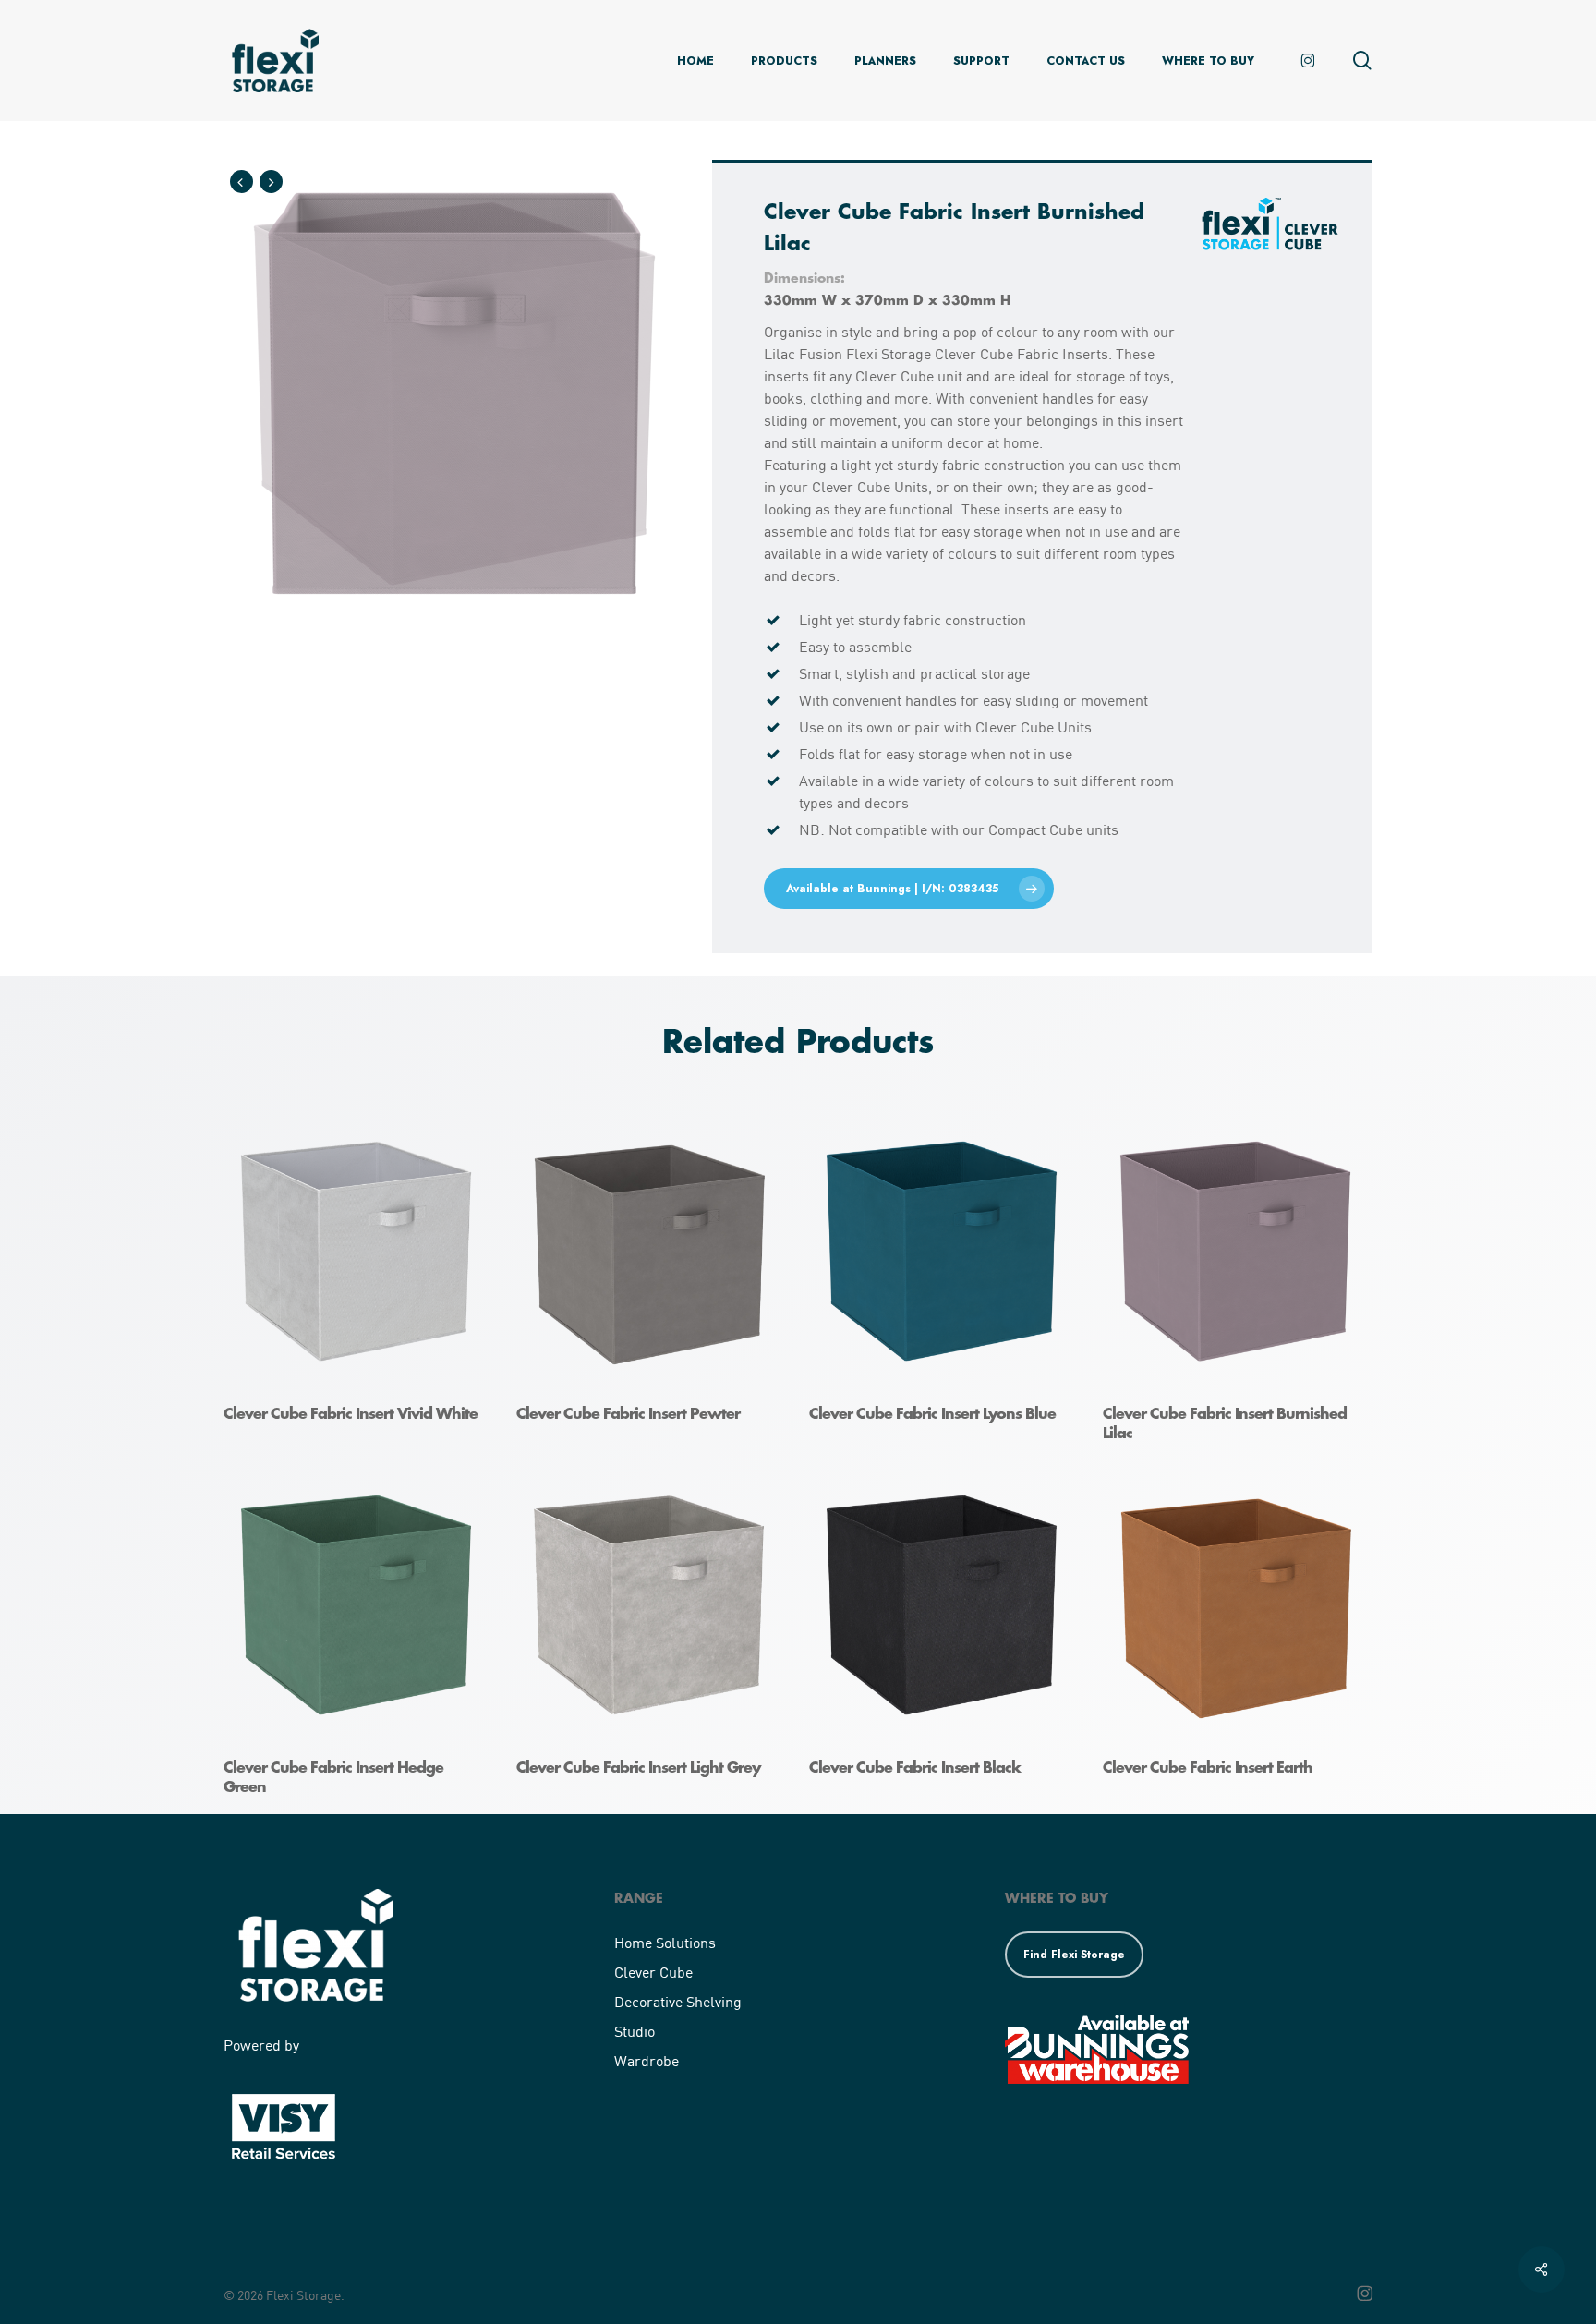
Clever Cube (653, 1972)
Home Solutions (665, 1942)
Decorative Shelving (678, 2001)
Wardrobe (647, 2060)
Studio (635, 2031)
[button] (909, 889)
